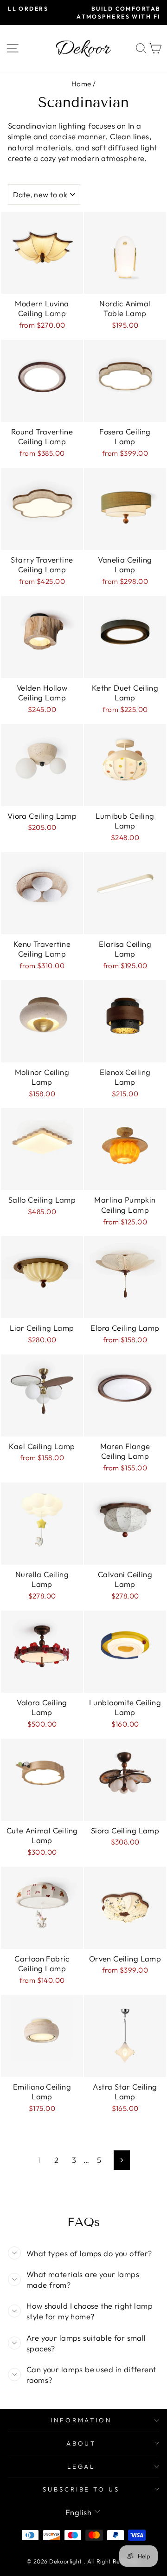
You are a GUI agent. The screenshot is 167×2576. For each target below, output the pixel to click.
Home (81, 84)
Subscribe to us (81, 2489)
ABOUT (81, 2443)
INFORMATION (81, 2420)
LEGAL (81, 2466)
